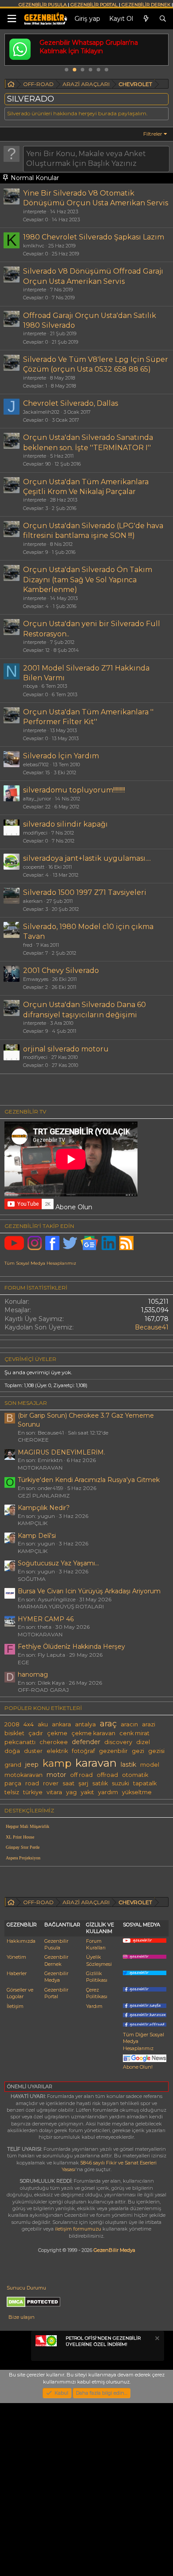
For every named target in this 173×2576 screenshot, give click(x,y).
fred (28, 945)
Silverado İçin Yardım (61, 756)
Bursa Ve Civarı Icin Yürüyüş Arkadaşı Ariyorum (89, 1591)
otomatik (135, 1775)
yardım (108, 1792)
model (150, 1765)
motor (56, 1775)
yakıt (87, 1792)
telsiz (12, 1792)
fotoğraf (83, 1751)
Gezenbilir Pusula (56, 1944)
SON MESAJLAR (26, 1403)
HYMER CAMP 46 (46, 1619)
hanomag (33, 1674)
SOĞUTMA (32, 1579)
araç (108, 1723)
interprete (35, 212)
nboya (30, 686)
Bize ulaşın (22, 2317)
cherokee (54, 1742)
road (32, 1783)
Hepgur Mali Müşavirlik (28, 1826)
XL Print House (20, 1837)
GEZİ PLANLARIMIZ (44, 1496)
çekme (57, 1733)
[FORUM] (11, 85)
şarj (83, 1783)
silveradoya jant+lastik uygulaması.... (87, 858)
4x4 (29, 1724)
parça (13, 1783)
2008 (12, 1724)
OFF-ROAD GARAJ (43, 1690)
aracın (129, 1724)
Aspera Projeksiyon (23, 1858)
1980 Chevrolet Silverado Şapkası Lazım (94, 237)
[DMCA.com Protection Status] (33, 2305)
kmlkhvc (34, 246)
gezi (138, 1751)
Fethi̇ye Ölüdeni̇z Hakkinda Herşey (71, 1647)
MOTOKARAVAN (40, 1468)
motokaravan (24, 1775)
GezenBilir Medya (114, 2250)
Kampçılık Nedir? (44, 1508)
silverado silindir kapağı (65, 824)
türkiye (33, 1792)
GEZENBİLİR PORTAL (94, 5)
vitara (54, 1792)
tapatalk (145, 1783)
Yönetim (16, 1957)
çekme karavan (93, 1733)
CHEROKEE (33, 1440)
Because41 (152, 1327)
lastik (128, 1764)
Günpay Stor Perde (23, 1847)
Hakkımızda (21, 1941)
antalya (85, 1724)
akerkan (33, 901)
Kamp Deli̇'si (37, 1536)
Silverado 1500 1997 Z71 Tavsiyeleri (85, 892)
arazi (149, 1724)
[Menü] (12, 19)
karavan (96, 1763)
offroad (107, 1775)
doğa (12, 1751)
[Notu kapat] (157, 2339)
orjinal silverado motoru (66, 1049)
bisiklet (14, 1733)
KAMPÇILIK (33, 1523)
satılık (100, 1783)
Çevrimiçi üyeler (30, 1359)
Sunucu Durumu (26, 2288)
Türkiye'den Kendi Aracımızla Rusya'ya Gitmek (89, 1480)
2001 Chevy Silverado (61, 970)
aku (43, 1724)
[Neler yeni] (146, 19)
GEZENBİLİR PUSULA (43, 5)
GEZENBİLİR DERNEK (146, 5)
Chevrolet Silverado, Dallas (71, 403)
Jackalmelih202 (41, 412)
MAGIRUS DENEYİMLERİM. (61, 1452)
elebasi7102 (36, 765)
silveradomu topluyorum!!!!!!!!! (74, 790)
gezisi (156, 1751)
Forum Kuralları (96, 1944)
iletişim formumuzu (78, 2229)
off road (81, 1775)
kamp (57, 1763)
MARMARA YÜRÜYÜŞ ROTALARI (61, 1606)
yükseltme (137, 1792)
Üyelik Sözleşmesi (99, 1960)
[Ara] (163, 19)
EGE (24, 1662)
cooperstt (34, 867)
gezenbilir (113, 1751)
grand (13, 1765)
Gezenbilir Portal (56, 1993)
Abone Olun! (138, 2067)
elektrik (57, 1751)
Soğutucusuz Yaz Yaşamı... (58, 1563)
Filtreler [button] (153, 134)
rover (51, 1783)
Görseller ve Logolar (20, 1993)
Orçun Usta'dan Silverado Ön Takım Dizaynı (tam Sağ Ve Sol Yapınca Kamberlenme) (88, 580)
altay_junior (37, 799)
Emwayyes (36, 979)
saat (69, 1783)
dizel (143, 1742)
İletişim (15, 2006)
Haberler (17, 1973)
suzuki (120, 1783)
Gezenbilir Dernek (56, 1960)
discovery (118, 1742)
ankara (61, 1724)
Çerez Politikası (97, 1993)
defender (86, 1742)
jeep (32, 1764)
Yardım (94, 2006)
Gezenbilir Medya (56, 1977)
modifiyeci (35, 833)
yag (71, 1792)
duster (33, 1751)
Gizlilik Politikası (97, 1977)
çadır (36, 1733)
